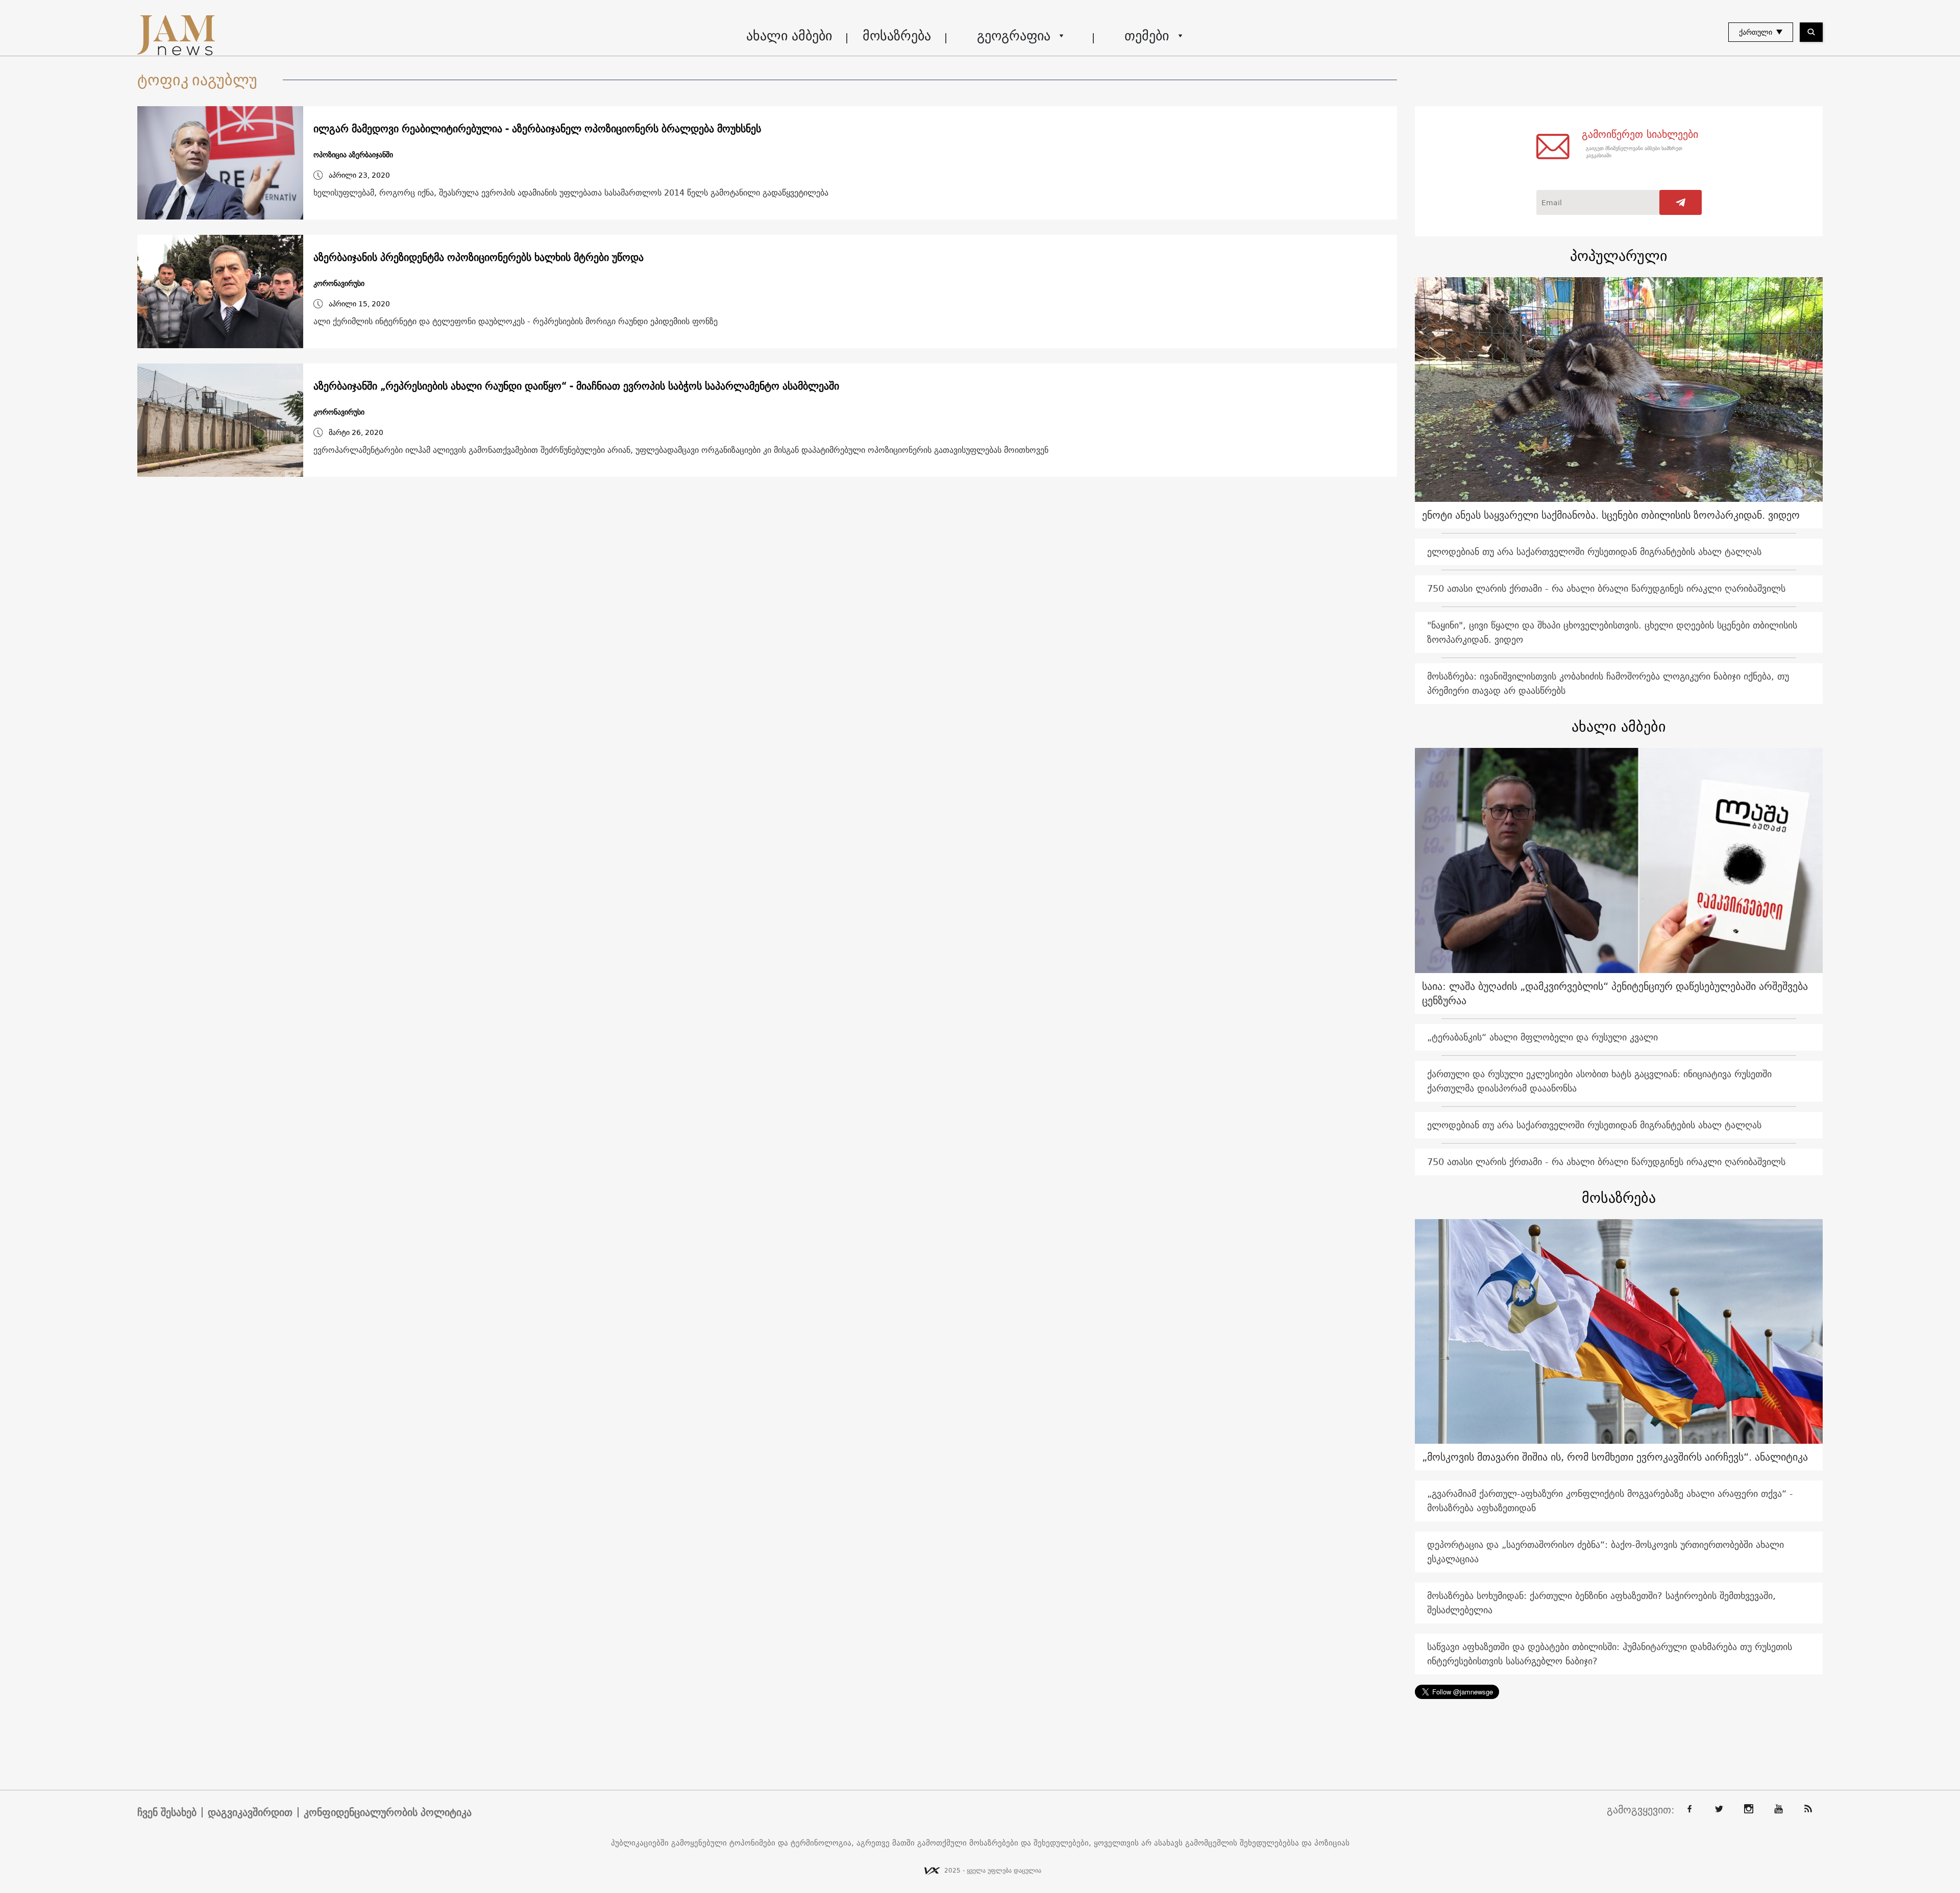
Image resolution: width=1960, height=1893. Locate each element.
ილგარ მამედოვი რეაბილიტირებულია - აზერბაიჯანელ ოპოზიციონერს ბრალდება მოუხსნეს (537, 129)
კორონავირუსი (339, 284)
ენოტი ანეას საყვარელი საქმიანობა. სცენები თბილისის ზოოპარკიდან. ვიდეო (1611, 515)
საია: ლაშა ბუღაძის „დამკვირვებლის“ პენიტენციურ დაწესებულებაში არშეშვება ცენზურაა (1615, 993)
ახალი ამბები (789, 35)
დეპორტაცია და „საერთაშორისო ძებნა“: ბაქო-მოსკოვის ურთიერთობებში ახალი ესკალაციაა (1606, 1552)
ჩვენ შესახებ (167, 1812)
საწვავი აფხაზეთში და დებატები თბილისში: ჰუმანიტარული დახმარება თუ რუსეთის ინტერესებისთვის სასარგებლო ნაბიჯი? (1610, 1654)
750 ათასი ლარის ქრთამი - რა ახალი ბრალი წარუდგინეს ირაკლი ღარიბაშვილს (1606, 588)
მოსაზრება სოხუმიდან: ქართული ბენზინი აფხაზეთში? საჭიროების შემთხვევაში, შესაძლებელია (1601, 1603)
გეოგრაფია (1014, 35)
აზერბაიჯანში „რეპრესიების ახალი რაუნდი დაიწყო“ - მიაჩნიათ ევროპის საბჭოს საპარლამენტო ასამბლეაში (576, 386)
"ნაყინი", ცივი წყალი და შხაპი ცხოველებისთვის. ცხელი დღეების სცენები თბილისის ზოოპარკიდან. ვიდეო (1612, 632)
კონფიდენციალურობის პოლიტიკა (388, 1812)
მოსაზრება (897, 35)
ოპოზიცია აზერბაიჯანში (353, 155)
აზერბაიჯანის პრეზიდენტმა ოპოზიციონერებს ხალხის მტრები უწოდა (479, 257)
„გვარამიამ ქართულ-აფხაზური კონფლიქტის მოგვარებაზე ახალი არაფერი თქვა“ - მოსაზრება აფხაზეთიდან (1610, 1501)
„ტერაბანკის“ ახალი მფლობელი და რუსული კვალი (1542, 1037)
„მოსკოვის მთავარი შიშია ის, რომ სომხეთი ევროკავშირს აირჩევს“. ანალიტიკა (1615, 1457)
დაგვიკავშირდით (250, 1812)
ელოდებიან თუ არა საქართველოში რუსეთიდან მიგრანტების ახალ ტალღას (1594, 552)
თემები (1147, 35)
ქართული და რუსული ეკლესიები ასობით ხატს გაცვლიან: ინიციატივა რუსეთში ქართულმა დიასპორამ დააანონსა (1599, 1081)
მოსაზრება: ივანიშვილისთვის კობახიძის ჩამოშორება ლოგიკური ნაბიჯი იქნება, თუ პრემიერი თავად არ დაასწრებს (1608, 683)
